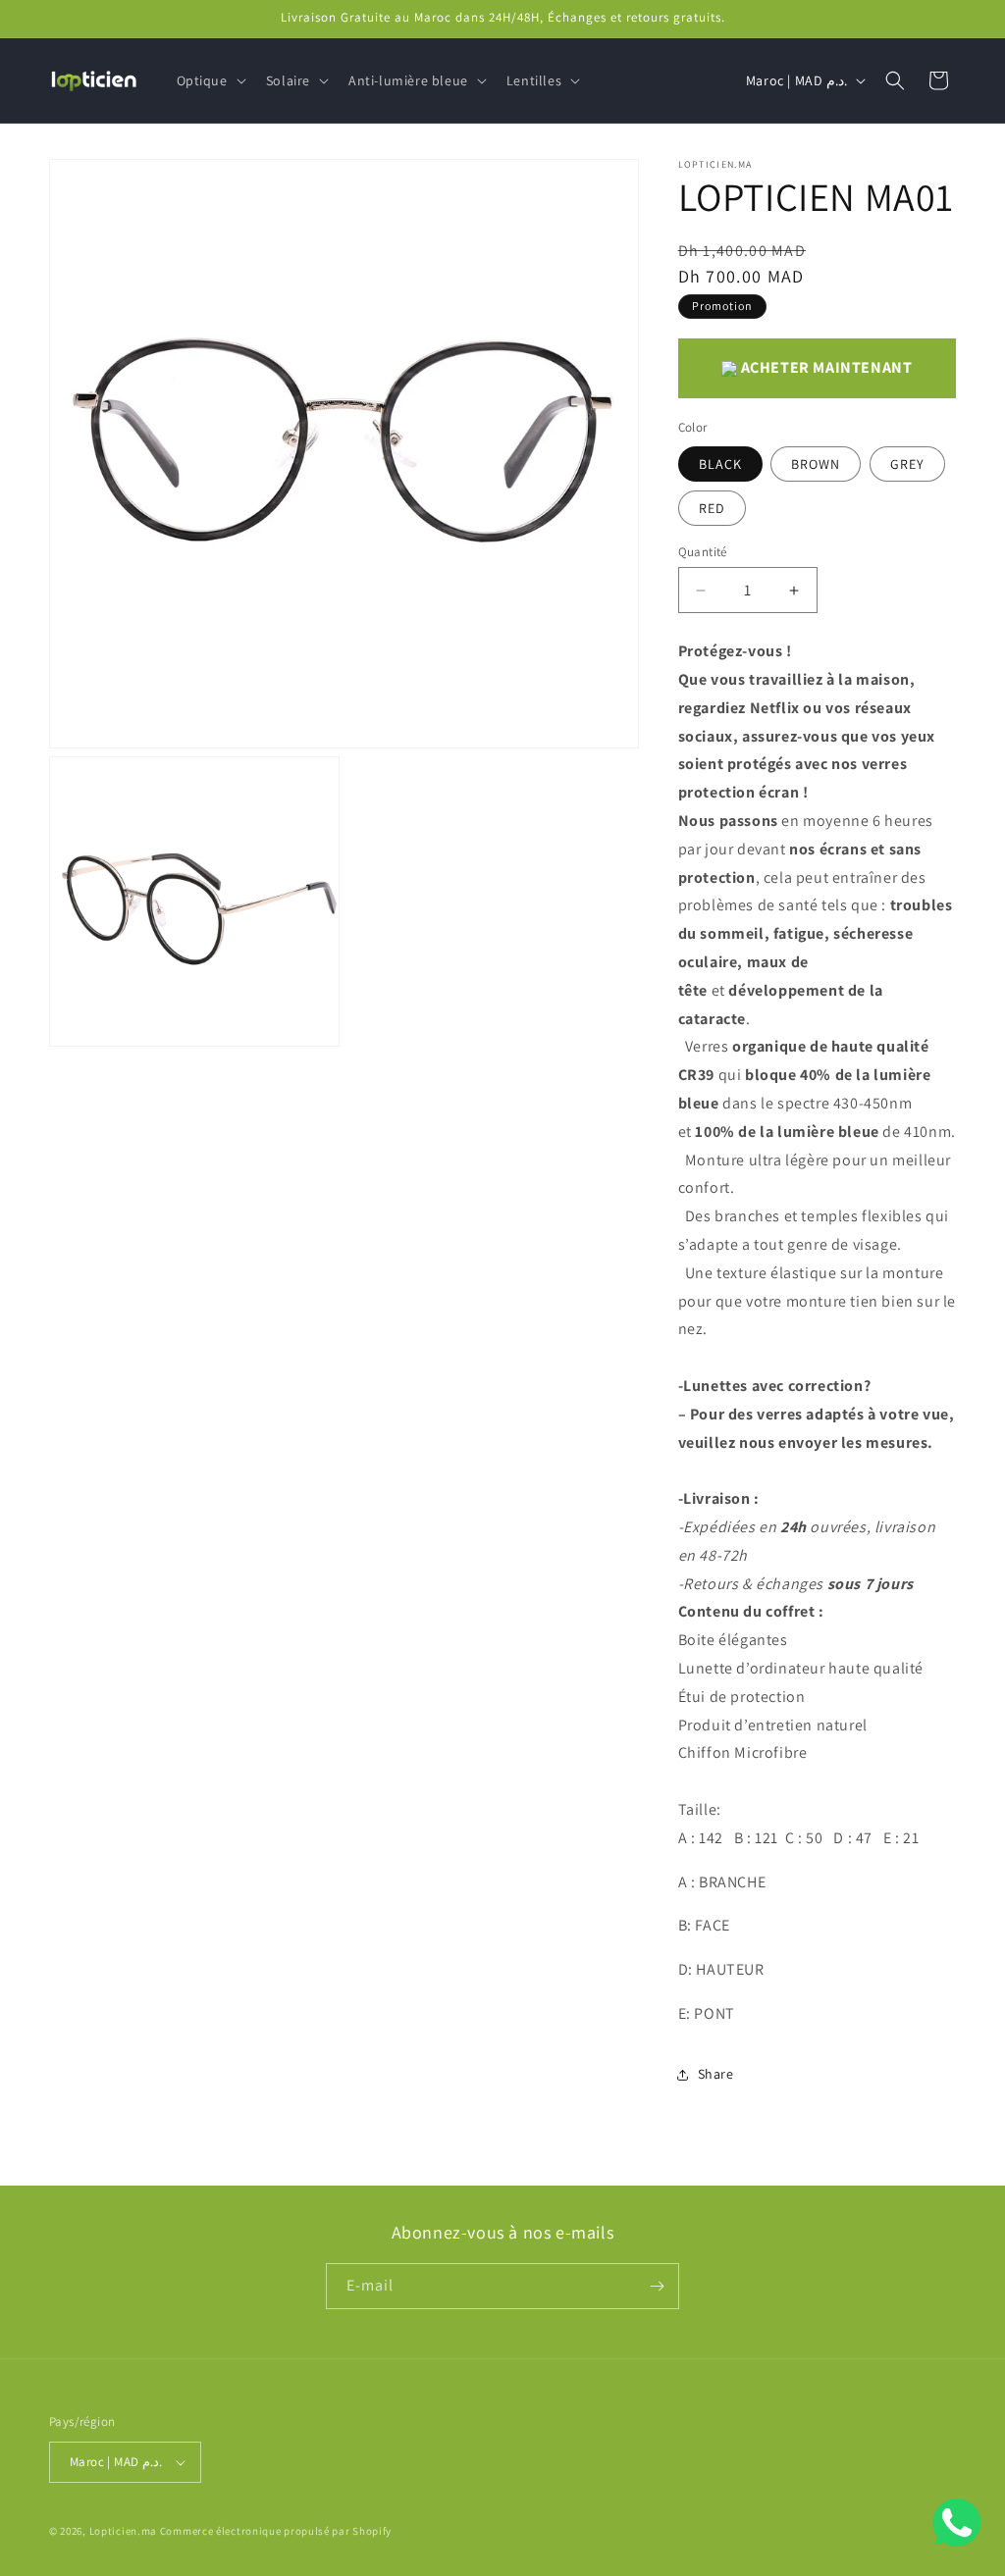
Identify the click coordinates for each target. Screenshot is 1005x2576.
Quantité (703, 552)
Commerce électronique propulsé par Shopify (276, 2531)
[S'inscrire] (657, 2286)
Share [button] (716, 2074)
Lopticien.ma (123, 2531)
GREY (907, 464)
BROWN (816, 464)
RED (712, 508)
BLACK (720, 464)
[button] (210, 80)
